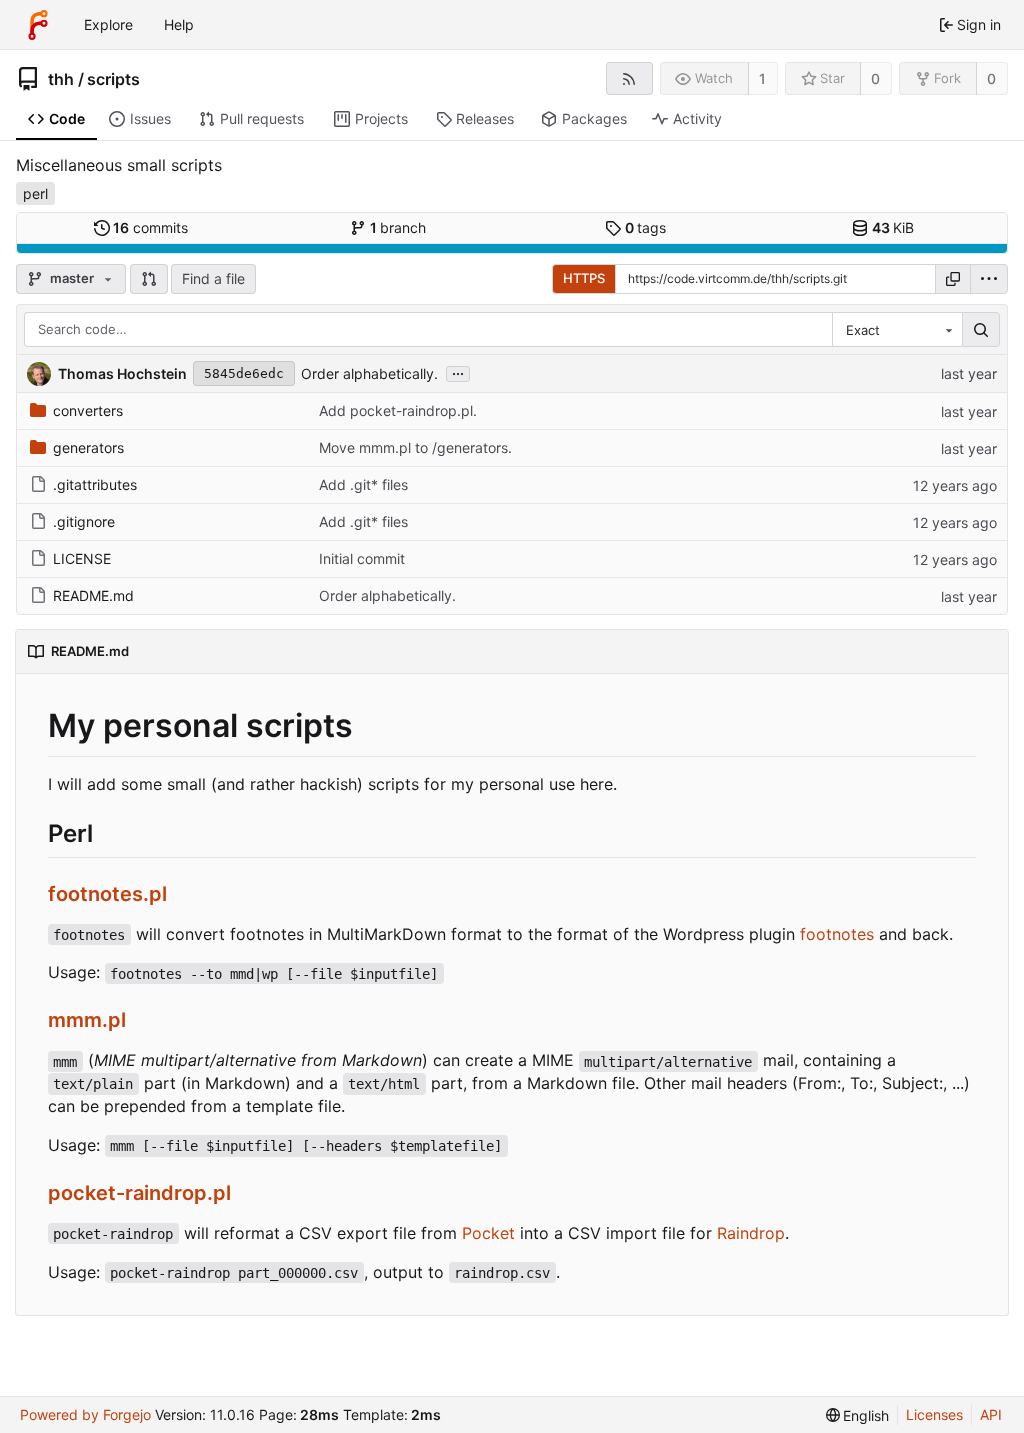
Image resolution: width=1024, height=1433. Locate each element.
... (458, 372)
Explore (108, 24)
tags (646, 227)
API (991, 1414)
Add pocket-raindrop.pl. (398, 410)
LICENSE (82, 558)
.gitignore (84, 521)
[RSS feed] (629, 78)
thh (61, 79)
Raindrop (751, 1233)
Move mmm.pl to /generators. (415, 447)
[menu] (989, 279)
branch (398, 227)
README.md (93, 595)
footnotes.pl (107, 894)
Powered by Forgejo (85, 1414)
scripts (113, 79)
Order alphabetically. (369, 373)
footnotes (837, 934)
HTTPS (584, 278)
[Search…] (981, 330)
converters (88, 410)
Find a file (213, 278)
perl (35, 193)
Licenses (934, 1414)
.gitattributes (95, 484)
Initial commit (362, 558)
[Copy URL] (953, 279)
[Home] (38, 25)
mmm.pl (87, 1020)
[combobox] (897, 330)
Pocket (488, 1233)
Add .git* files (363, 484)
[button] (149, 279)
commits (150, 227)
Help (179, 24)
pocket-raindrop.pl (139, 1193)
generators (88, 447)
